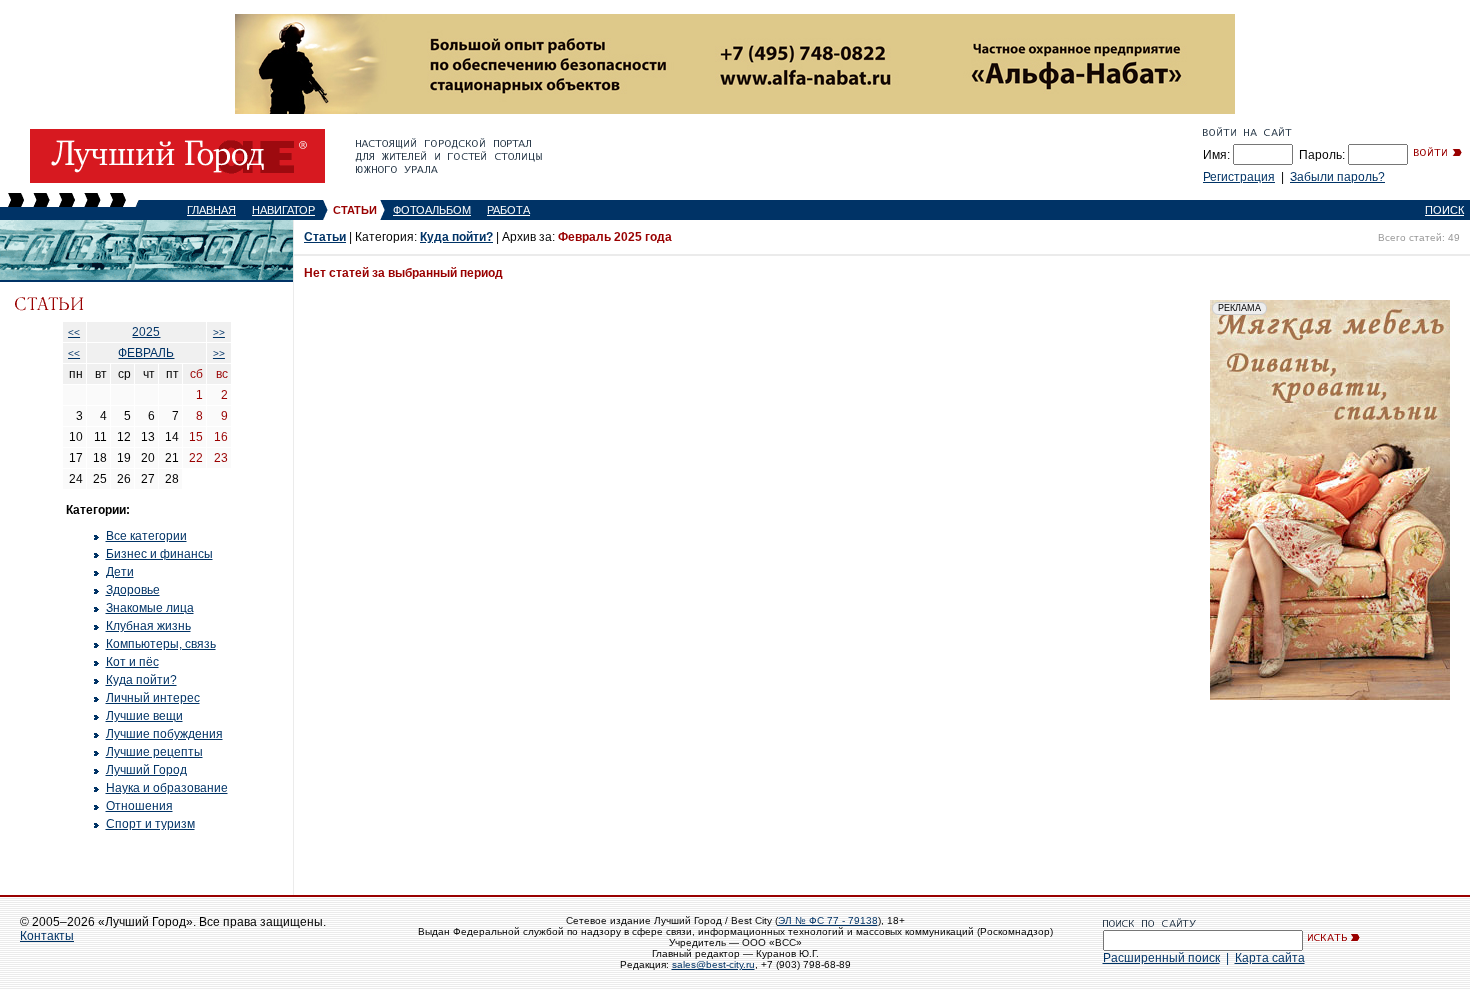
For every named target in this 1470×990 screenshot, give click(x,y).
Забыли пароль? (1337, 177)
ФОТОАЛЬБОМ (432, 210)
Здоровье (133, 590)
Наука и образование (167, 788)
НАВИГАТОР (283, 210)
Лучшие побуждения (164, 734)
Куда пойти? (141, 680)
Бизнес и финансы (159, 554)
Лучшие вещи (144, 716)
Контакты (47, 936)
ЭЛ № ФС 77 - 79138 (828, 920)
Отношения (139, 806)
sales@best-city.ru (713, 964)
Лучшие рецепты (154, 752)
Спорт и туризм (150, 824)
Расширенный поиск (1161, 958)
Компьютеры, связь (161, 644)
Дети (120, 572)
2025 (146, 332)
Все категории (146, 536)
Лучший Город (146, 770)
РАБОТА (508, 210)
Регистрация (1239, 177)
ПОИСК (1444, 210)
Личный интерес (153, 698)
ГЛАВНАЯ (211, 210)
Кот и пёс (132, 662)
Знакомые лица (150, 608)
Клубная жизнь (148, 626)
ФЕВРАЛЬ (146, 353)
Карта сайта (1270, 958)
